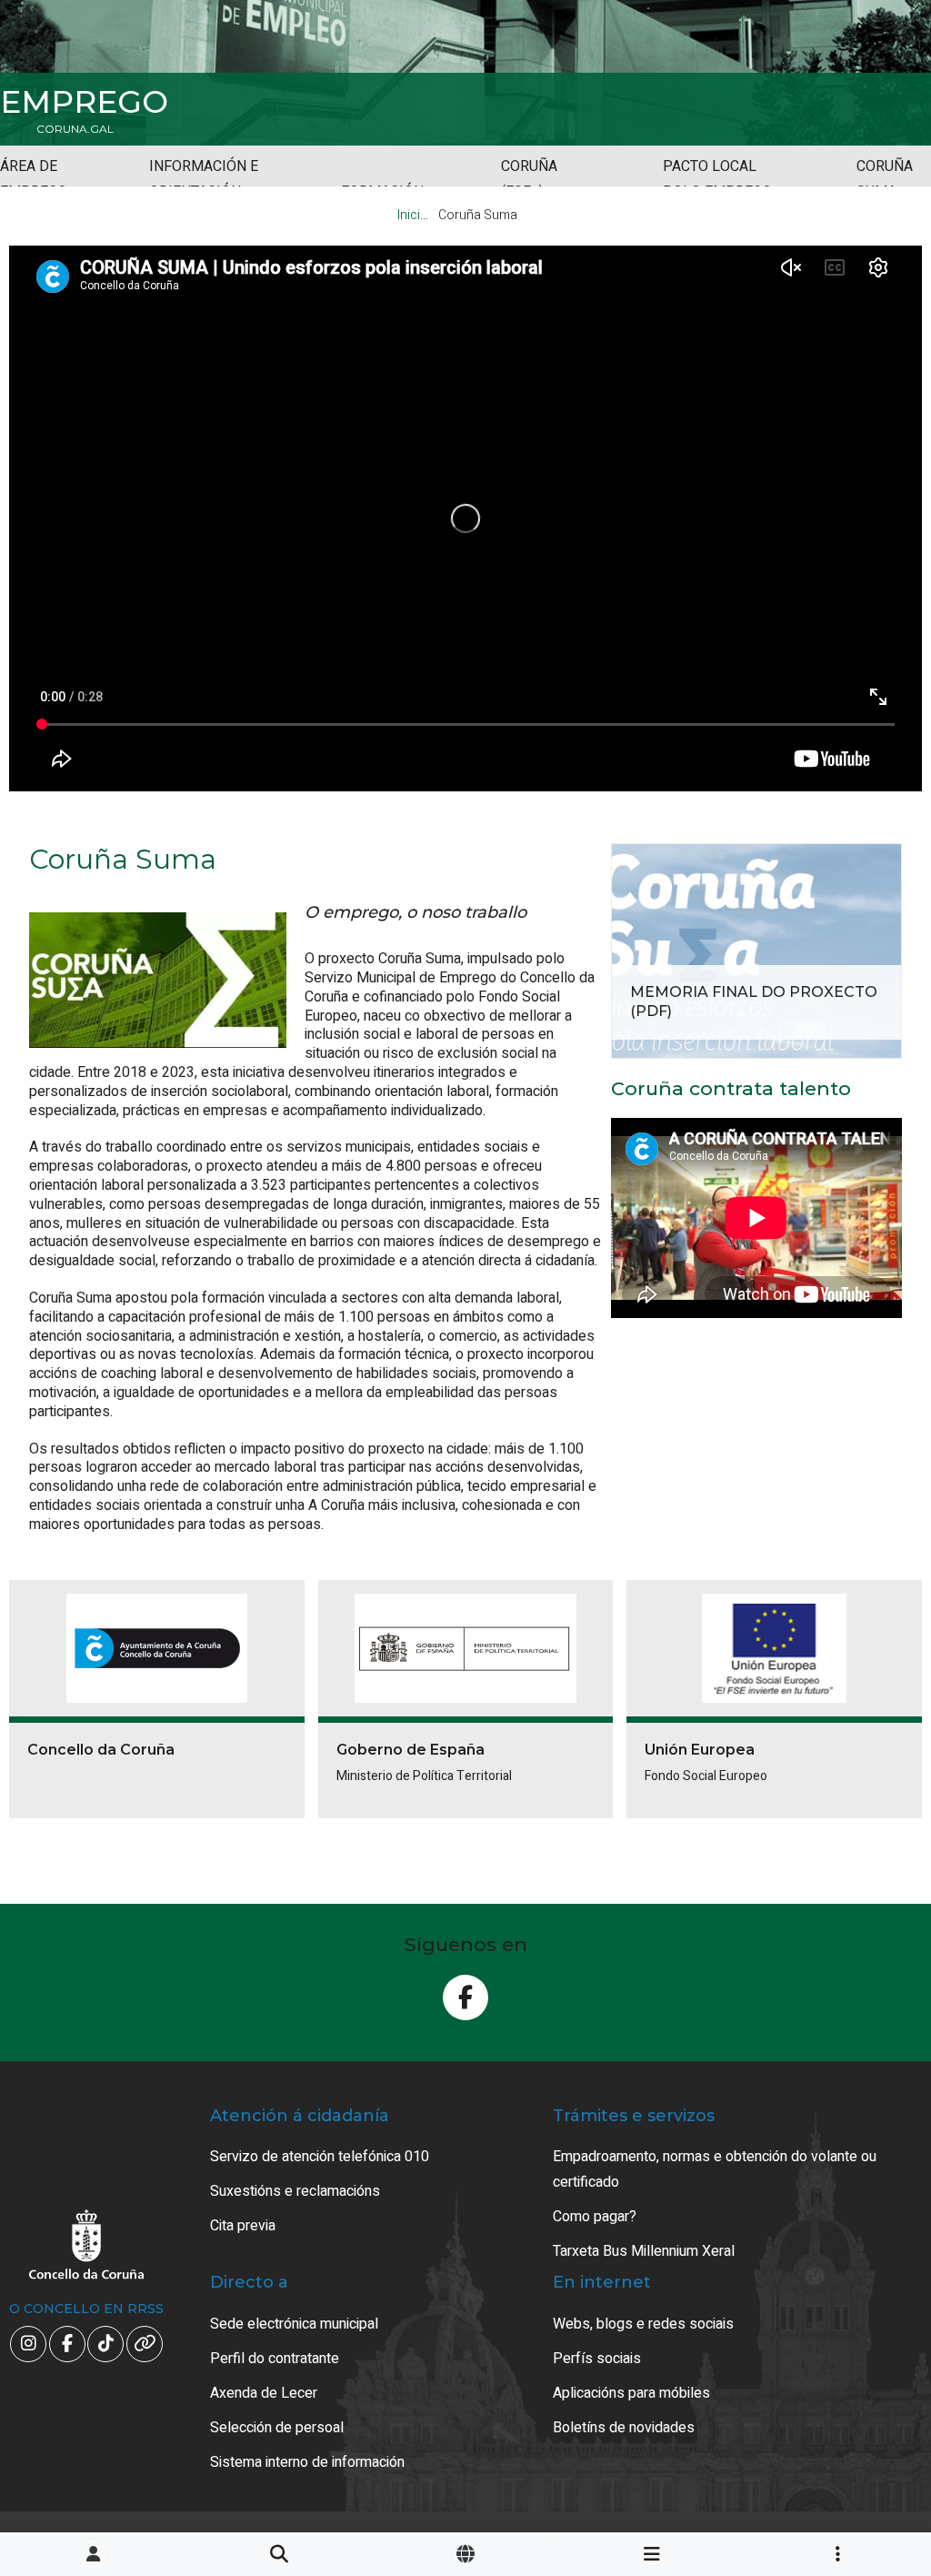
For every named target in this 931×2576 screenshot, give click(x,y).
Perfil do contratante (275, 2359)
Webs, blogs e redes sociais (643, 2324)
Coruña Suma (885, 179)
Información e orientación (204, 179)
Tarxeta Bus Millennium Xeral (644, 2251)
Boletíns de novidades (624, 2428)
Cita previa (243, 2226)
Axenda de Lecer (264, 2393)
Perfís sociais (597, 2359)
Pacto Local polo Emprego (717, 179)
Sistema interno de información (307, 2462)
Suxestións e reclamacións (295, 2191)
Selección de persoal (277, 2428)
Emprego (84, 102)
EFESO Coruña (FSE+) (529, 166)
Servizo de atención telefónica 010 (320, 2157)
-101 (858, 2412)
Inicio (413, 215)
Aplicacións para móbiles (631, 2393)
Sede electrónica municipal (294, 2324)
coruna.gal (75, 129)
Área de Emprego (34, 179)
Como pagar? (595, 2217)
